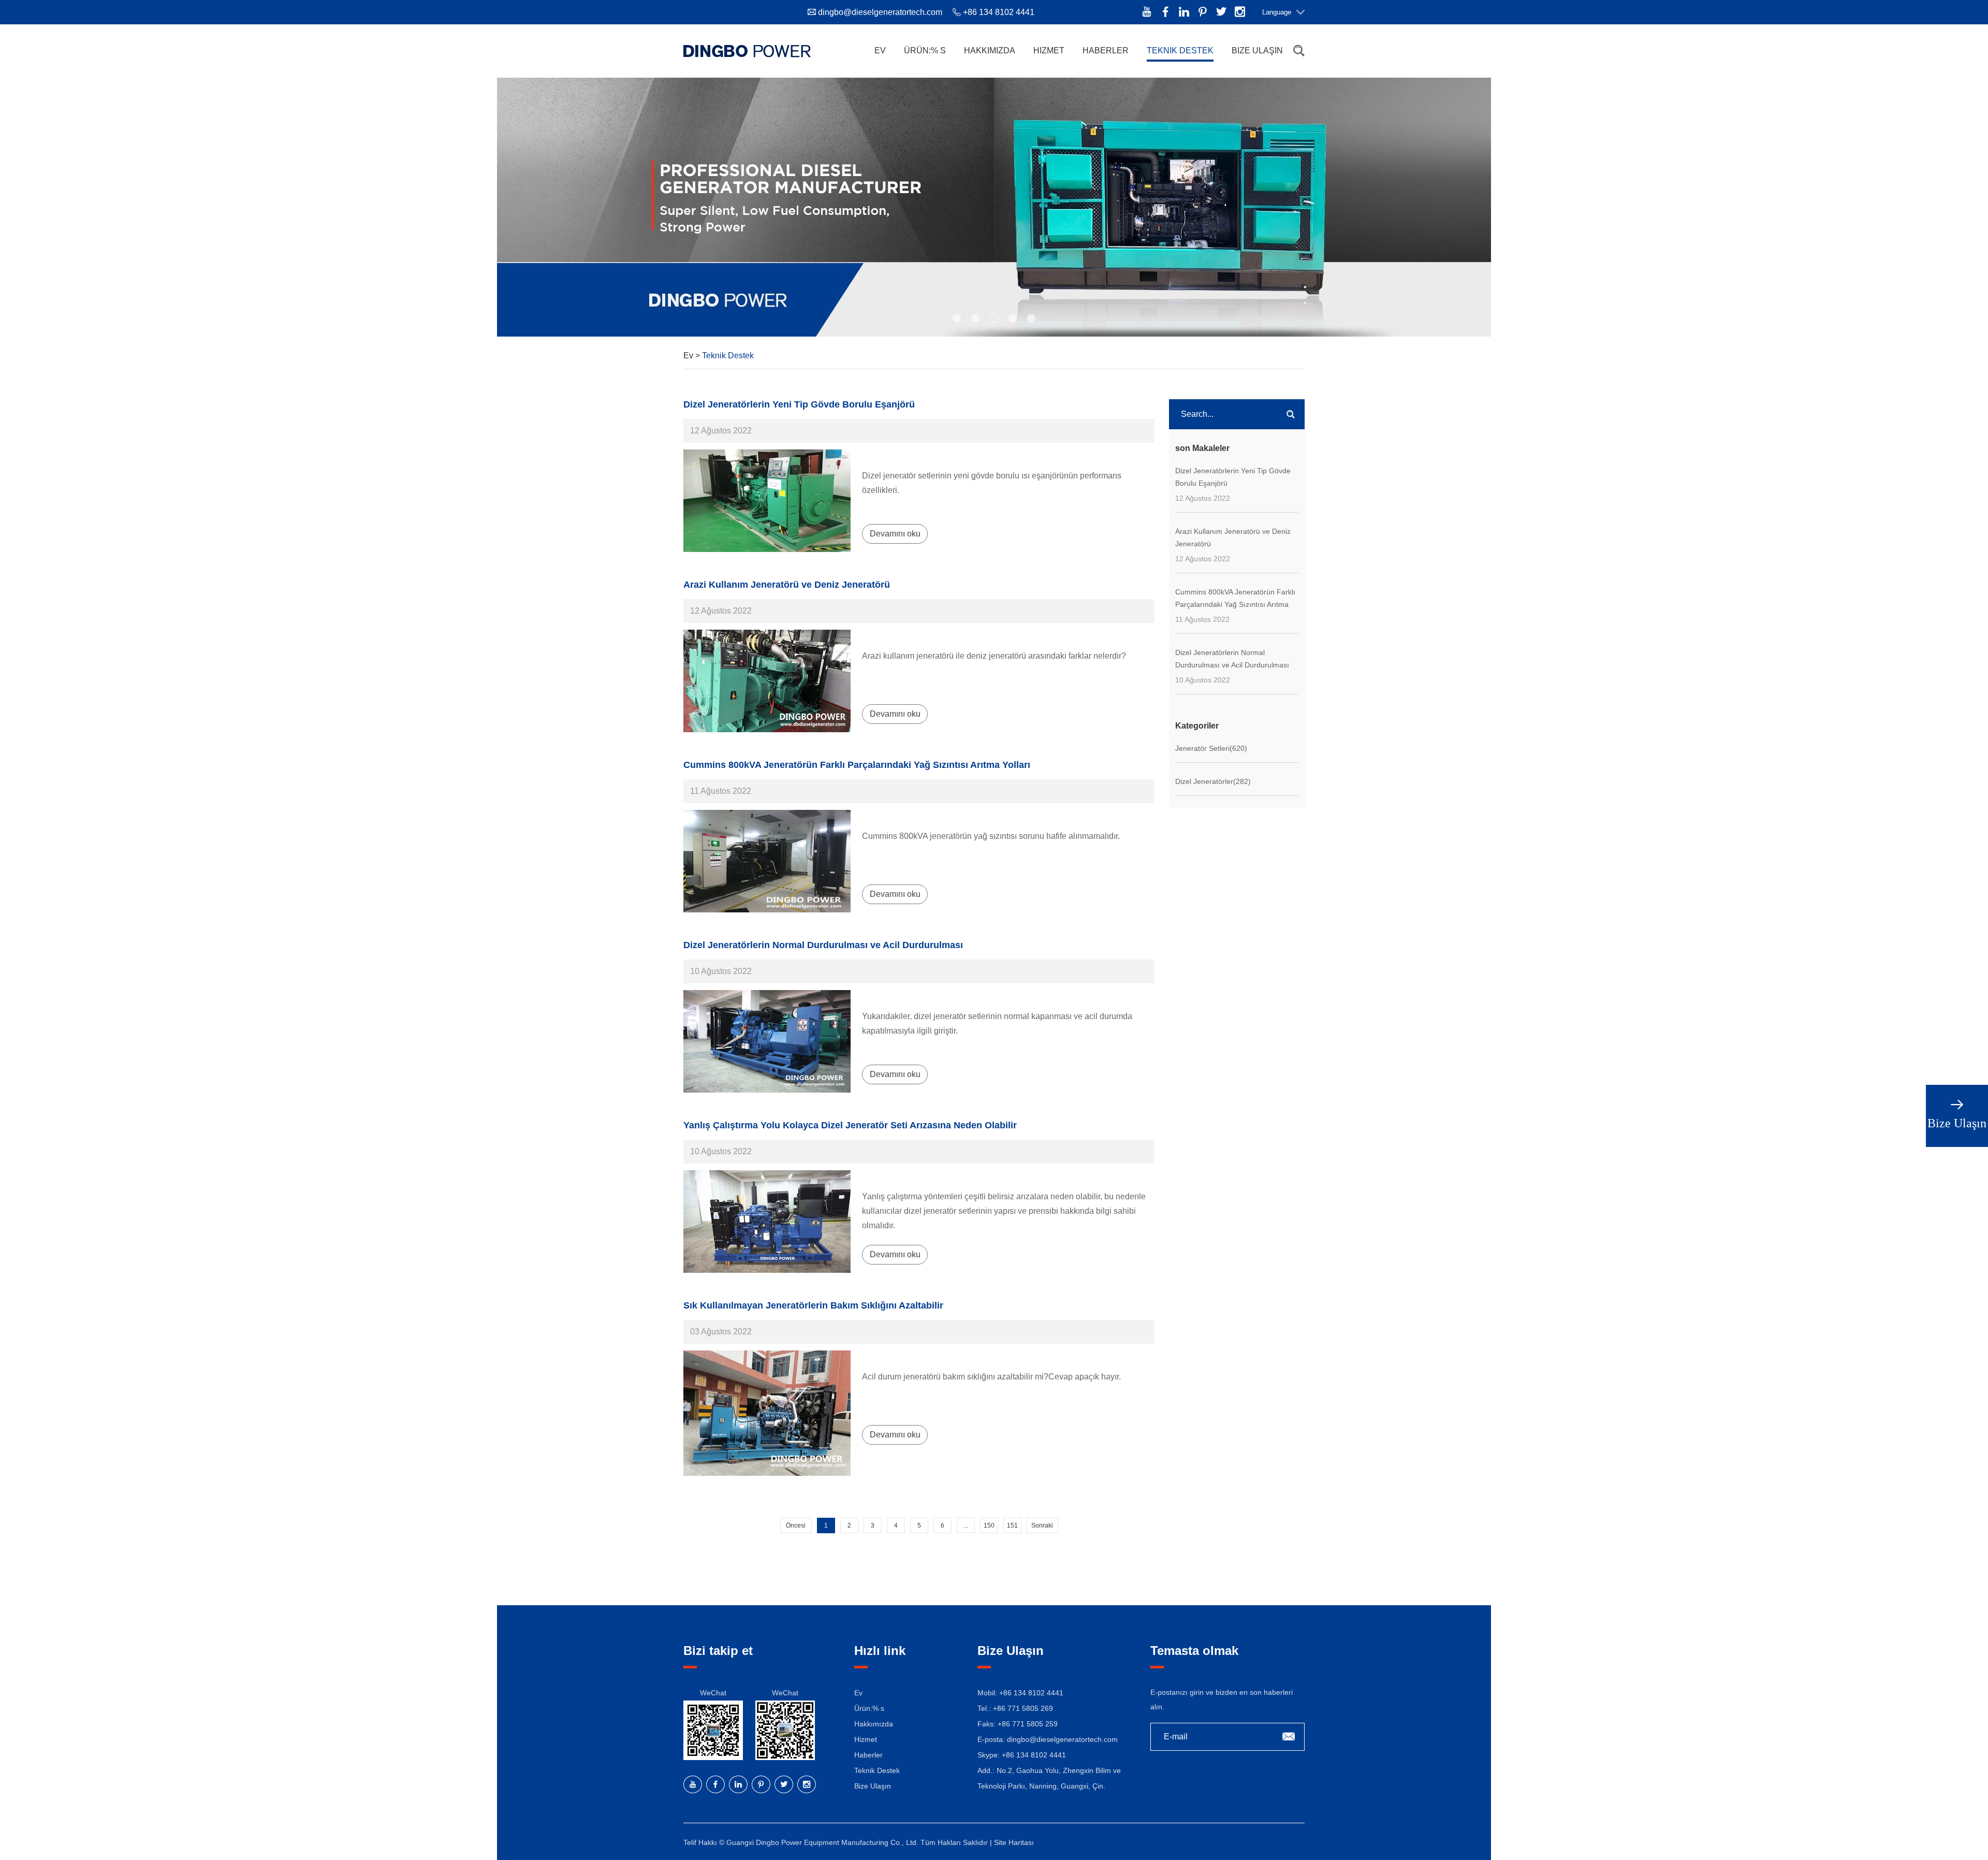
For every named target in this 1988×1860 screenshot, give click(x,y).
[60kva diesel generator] (767, 1222)
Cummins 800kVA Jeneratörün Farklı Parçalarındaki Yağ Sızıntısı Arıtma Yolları (857, 765)
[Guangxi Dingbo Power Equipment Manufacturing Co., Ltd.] (747, 51)
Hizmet (1049, 50)
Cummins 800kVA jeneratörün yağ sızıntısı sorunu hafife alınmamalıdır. (991, 836)
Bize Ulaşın (1257, 50)
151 (1012, 1525)
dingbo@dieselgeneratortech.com (880, 12)
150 (989, 1525)
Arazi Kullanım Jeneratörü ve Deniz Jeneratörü (787, 585)
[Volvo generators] (767, 681)
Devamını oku (895, 534)
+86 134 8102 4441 (1034, 1755)
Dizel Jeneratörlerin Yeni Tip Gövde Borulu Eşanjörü (799, 404)
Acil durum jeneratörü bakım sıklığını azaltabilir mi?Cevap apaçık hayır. (991, 1377)
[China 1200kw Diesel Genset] (767, 861)
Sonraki (1042, 1525)
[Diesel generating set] (767, 501)
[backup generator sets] (767, 1041)
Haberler (1106, 50)
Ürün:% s (925, 50)
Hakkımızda (990, 50)
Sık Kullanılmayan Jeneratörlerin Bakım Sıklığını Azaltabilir (813, 1305)
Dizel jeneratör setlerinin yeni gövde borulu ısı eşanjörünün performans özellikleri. (992, 483)
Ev (880, 50)
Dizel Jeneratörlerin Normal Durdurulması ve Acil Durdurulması (823, 945)
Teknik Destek (1180, 50)
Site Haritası (1014, 1842)
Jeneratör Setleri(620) (1211, 748)
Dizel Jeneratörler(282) (1213, 781)
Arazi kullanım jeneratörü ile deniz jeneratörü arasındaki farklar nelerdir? (994, 656)
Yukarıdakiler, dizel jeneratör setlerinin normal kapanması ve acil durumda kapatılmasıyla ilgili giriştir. (997, 1023)
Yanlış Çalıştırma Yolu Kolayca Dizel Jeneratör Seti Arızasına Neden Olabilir (850, 1125)
